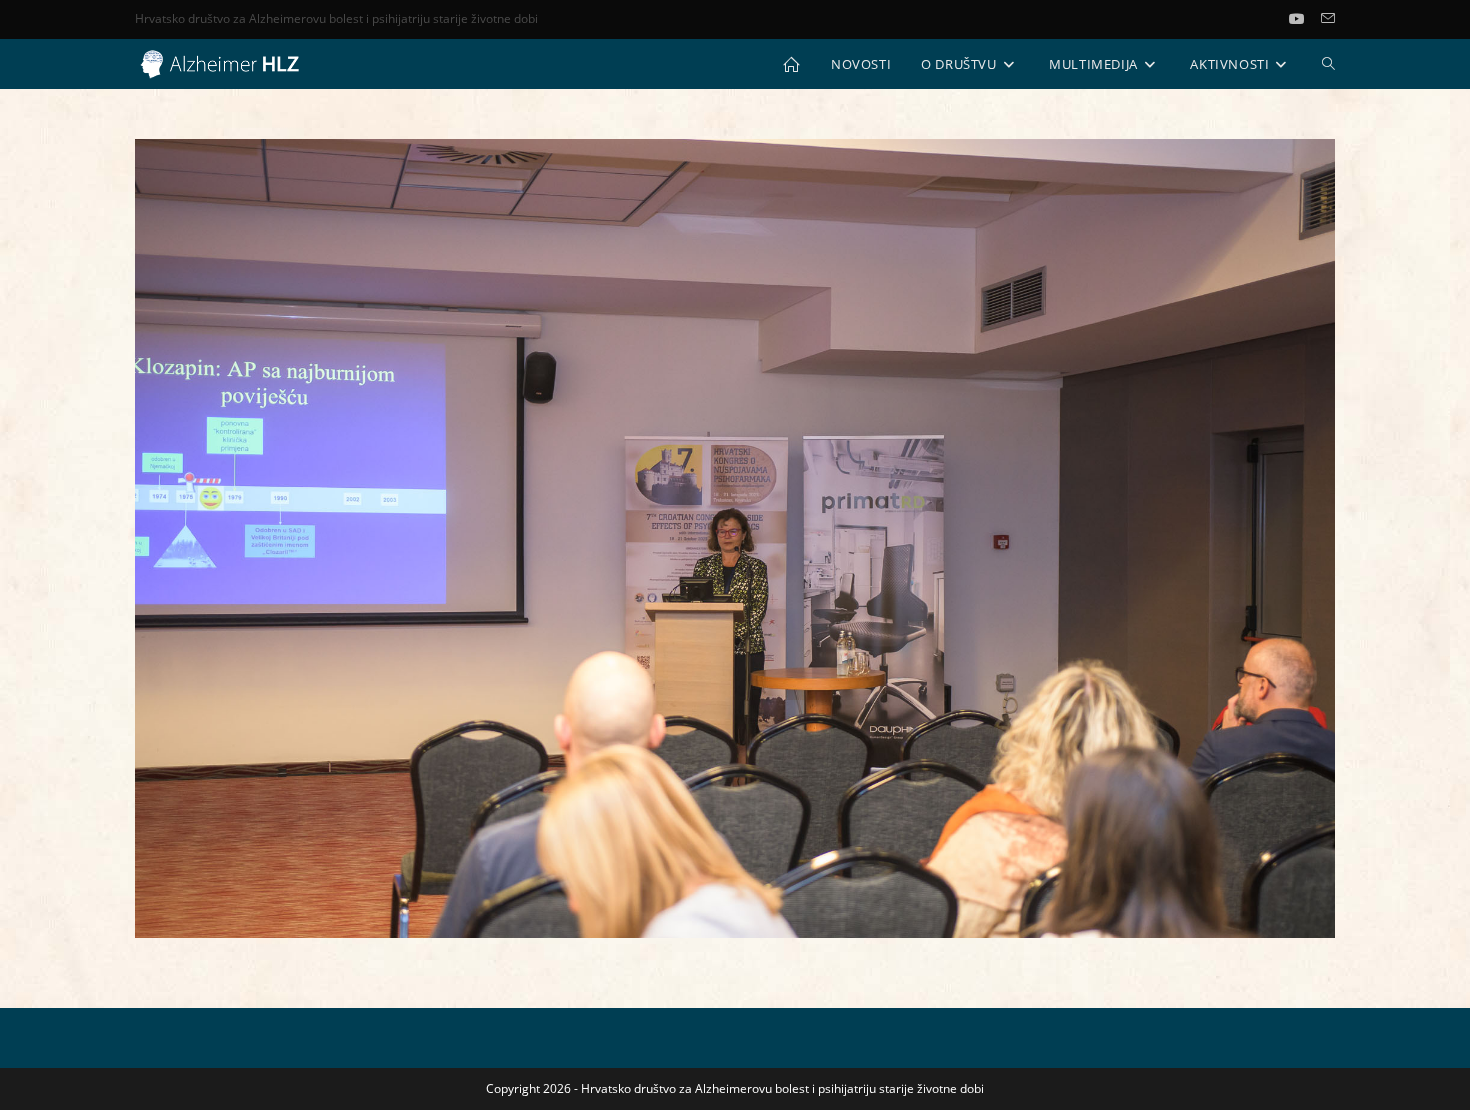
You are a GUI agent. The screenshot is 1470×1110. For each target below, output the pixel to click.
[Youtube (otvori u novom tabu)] (1305, 19)
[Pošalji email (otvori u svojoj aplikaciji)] (1328, 19)
